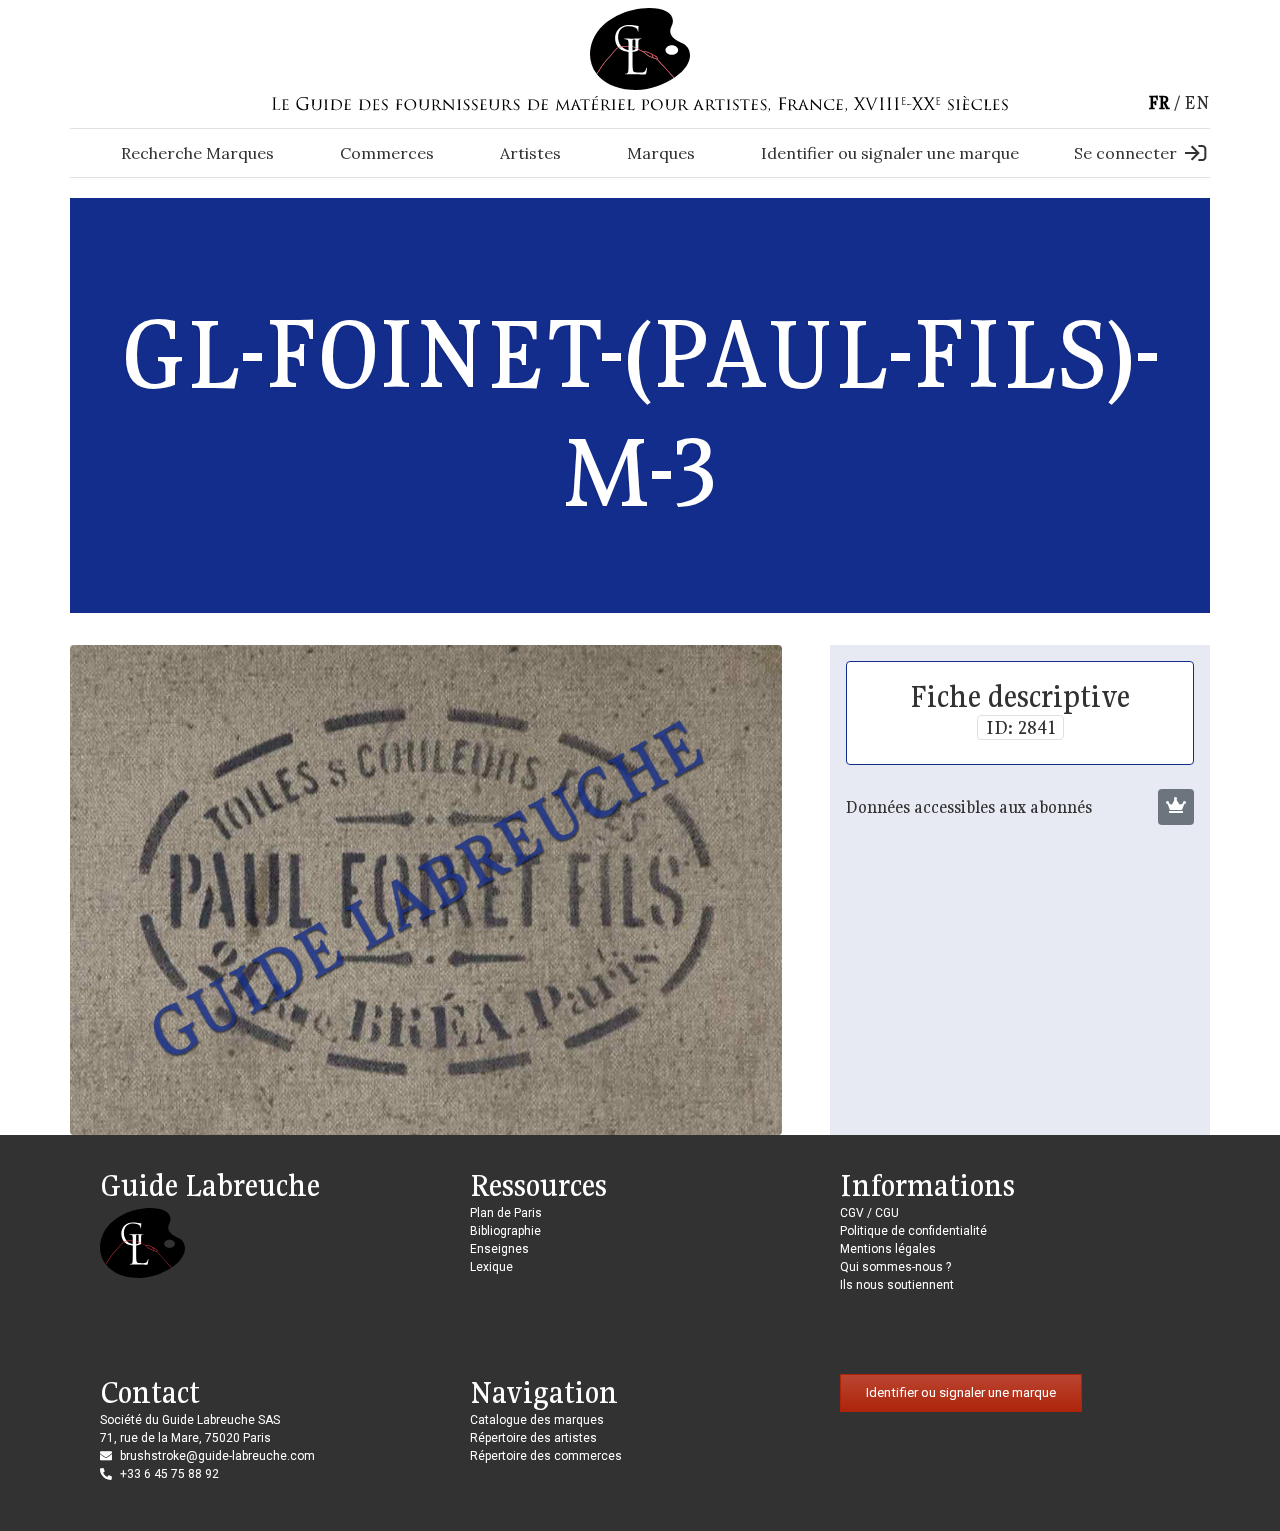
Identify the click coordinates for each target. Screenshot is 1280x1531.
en (1197, 102)
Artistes (530, 153)
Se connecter (1125, 153)
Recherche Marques (197, 153)
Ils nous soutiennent (897, 1285)
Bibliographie (505, 1231)
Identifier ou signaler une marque (890, 153)
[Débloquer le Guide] (1176, 807)
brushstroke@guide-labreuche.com (217, 1456)
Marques (661, 153)
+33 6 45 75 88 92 (169, 1474)
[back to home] (640, 48)
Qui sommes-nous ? (895, 1267)
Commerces (387, 153)
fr (1159, 102)
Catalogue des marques (537, 1420)
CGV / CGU (869, 1213)
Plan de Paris (506, 1213)
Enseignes (499, 1249)
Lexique (491, 1267)
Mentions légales (888, 1249)
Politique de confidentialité (913, 1231)
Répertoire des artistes (533, 1438)
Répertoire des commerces (546, 1456)
